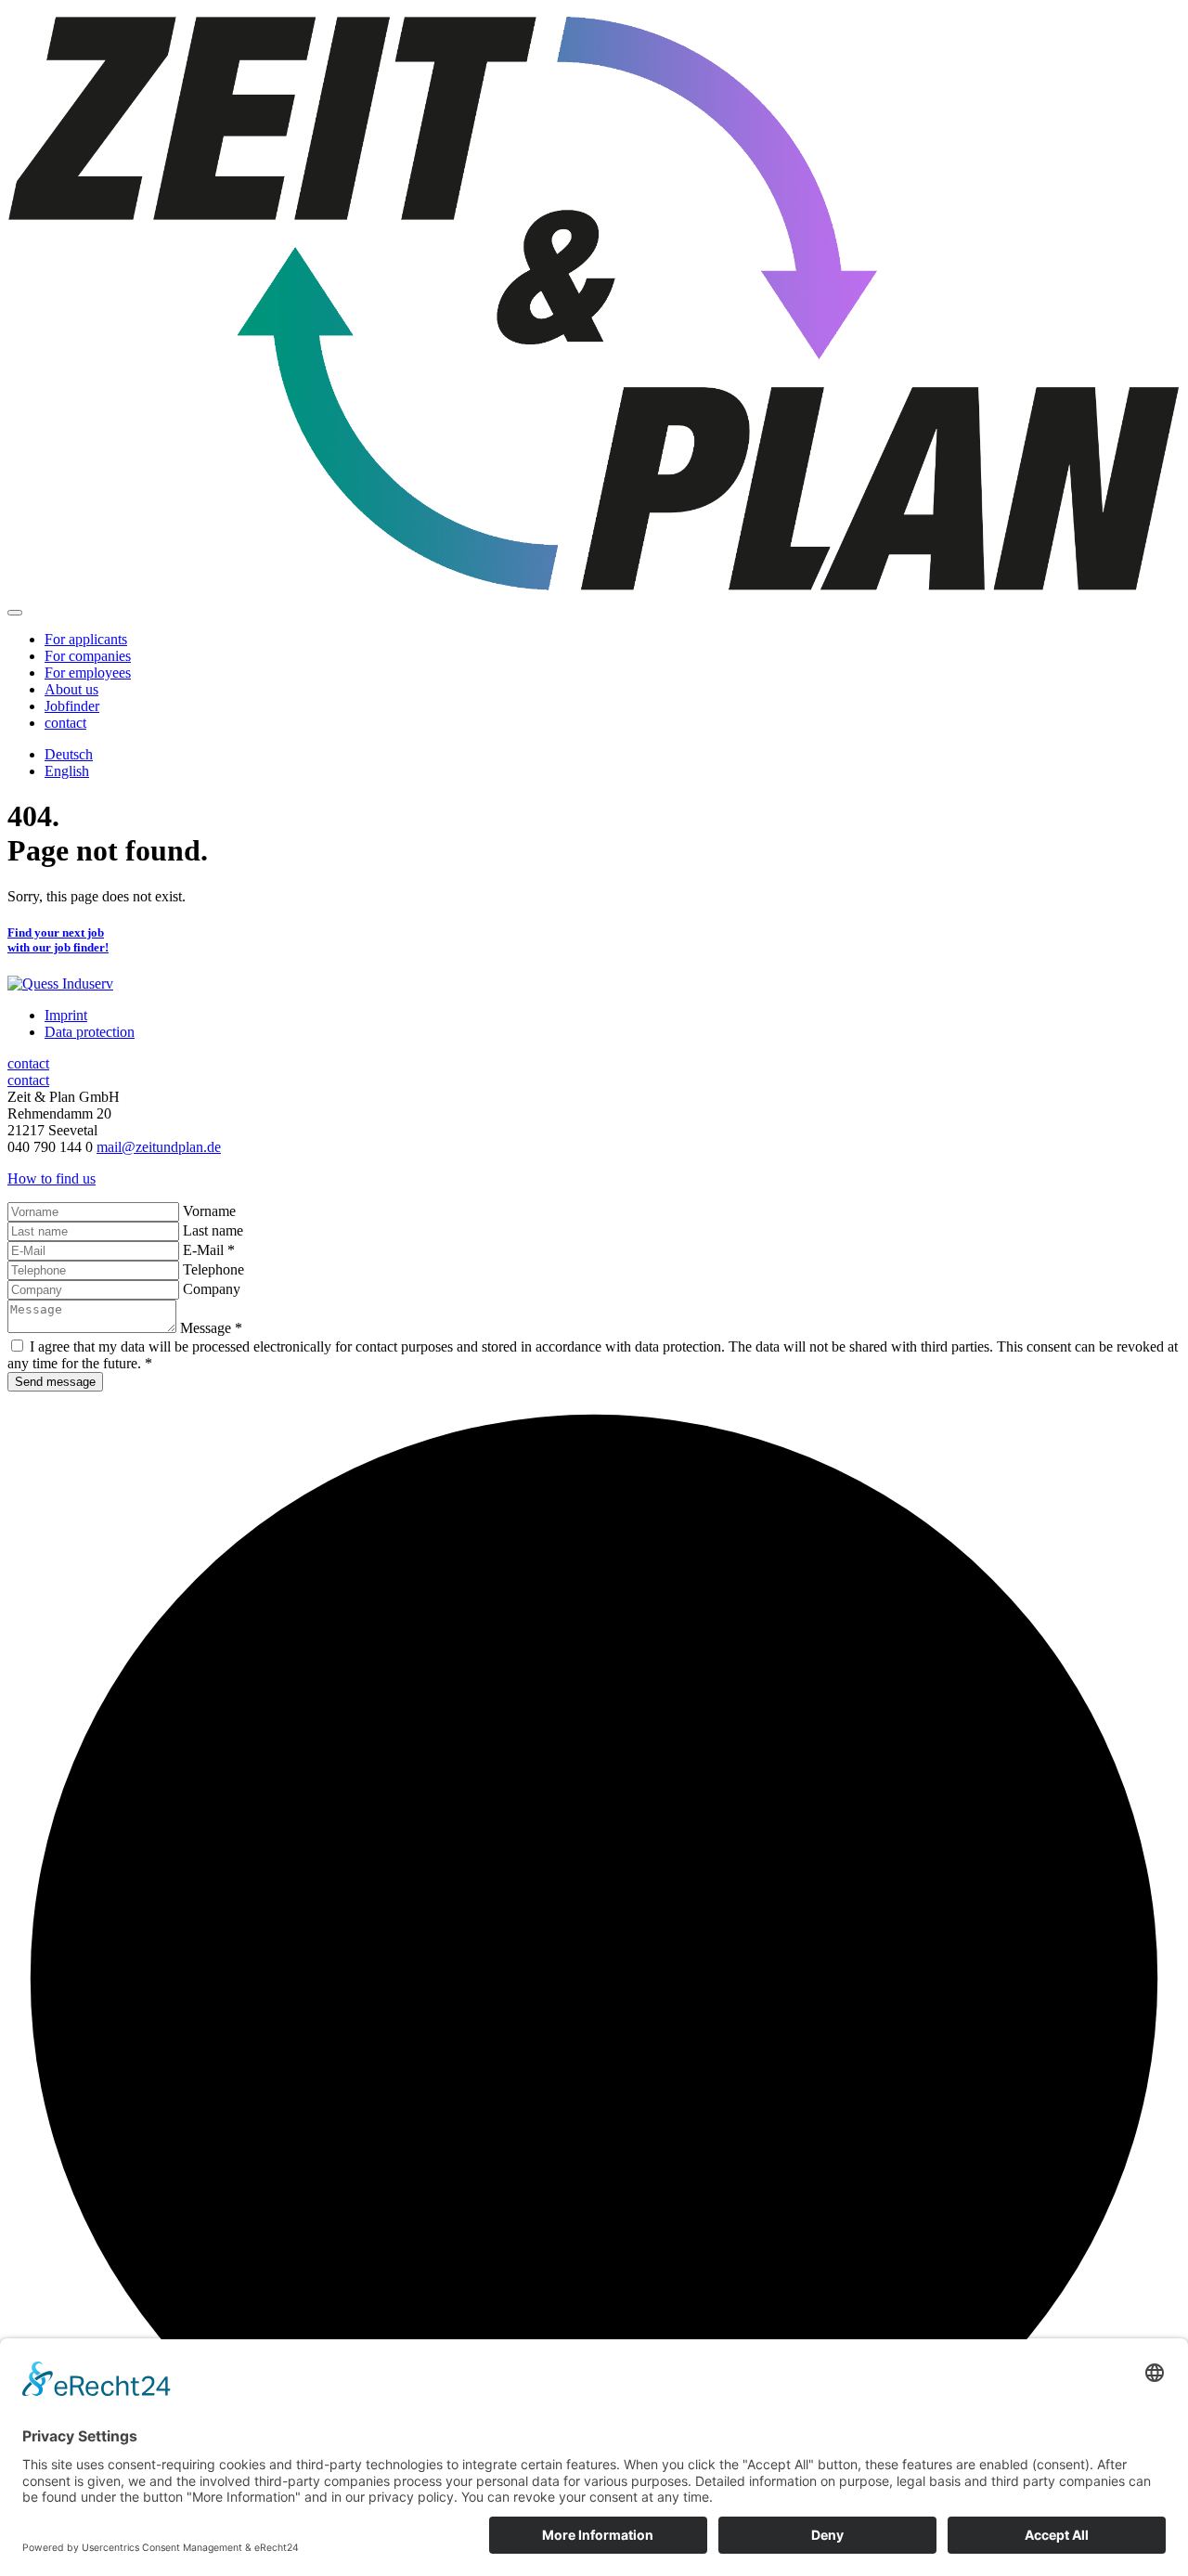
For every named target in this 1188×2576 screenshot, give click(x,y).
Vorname (209, 1211)
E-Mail (209, 1250)
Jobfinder (72, 706)
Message (211, 1328)
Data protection (90, 1032)
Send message (55, 1382)
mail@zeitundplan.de (159, 1147)
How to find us (52, 1178)
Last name (213, 1230)
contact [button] (65, 723)
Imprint (66, 1015)
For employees (88, 673)
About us (71, 689)
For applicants (86, 639)
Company (212, 1289)
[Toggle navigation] (15, 613)
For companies (88, 656)
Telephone (213, 1269)
